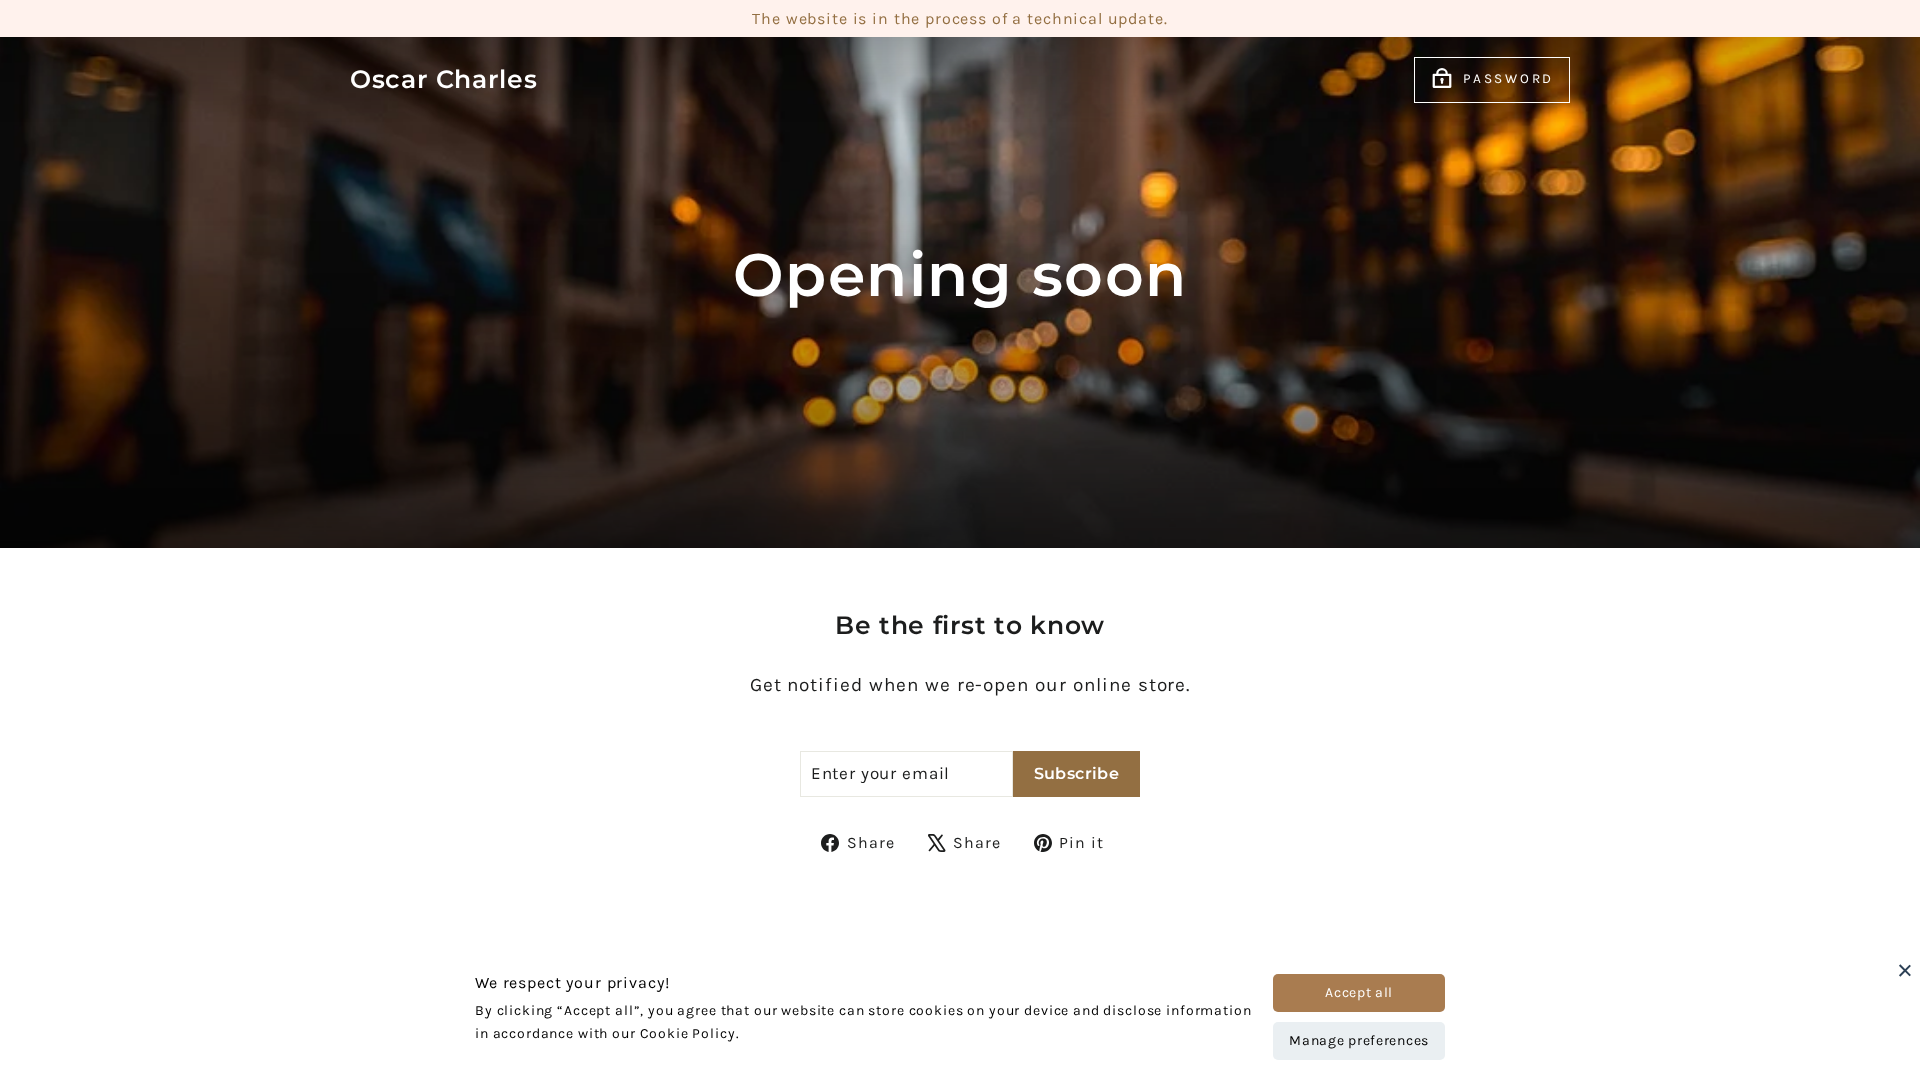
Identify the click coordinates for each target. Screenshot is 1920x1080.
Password (1508, 78)
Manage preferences (1359, 1040)
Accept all (1359, 992)
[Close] (1905, 970)
